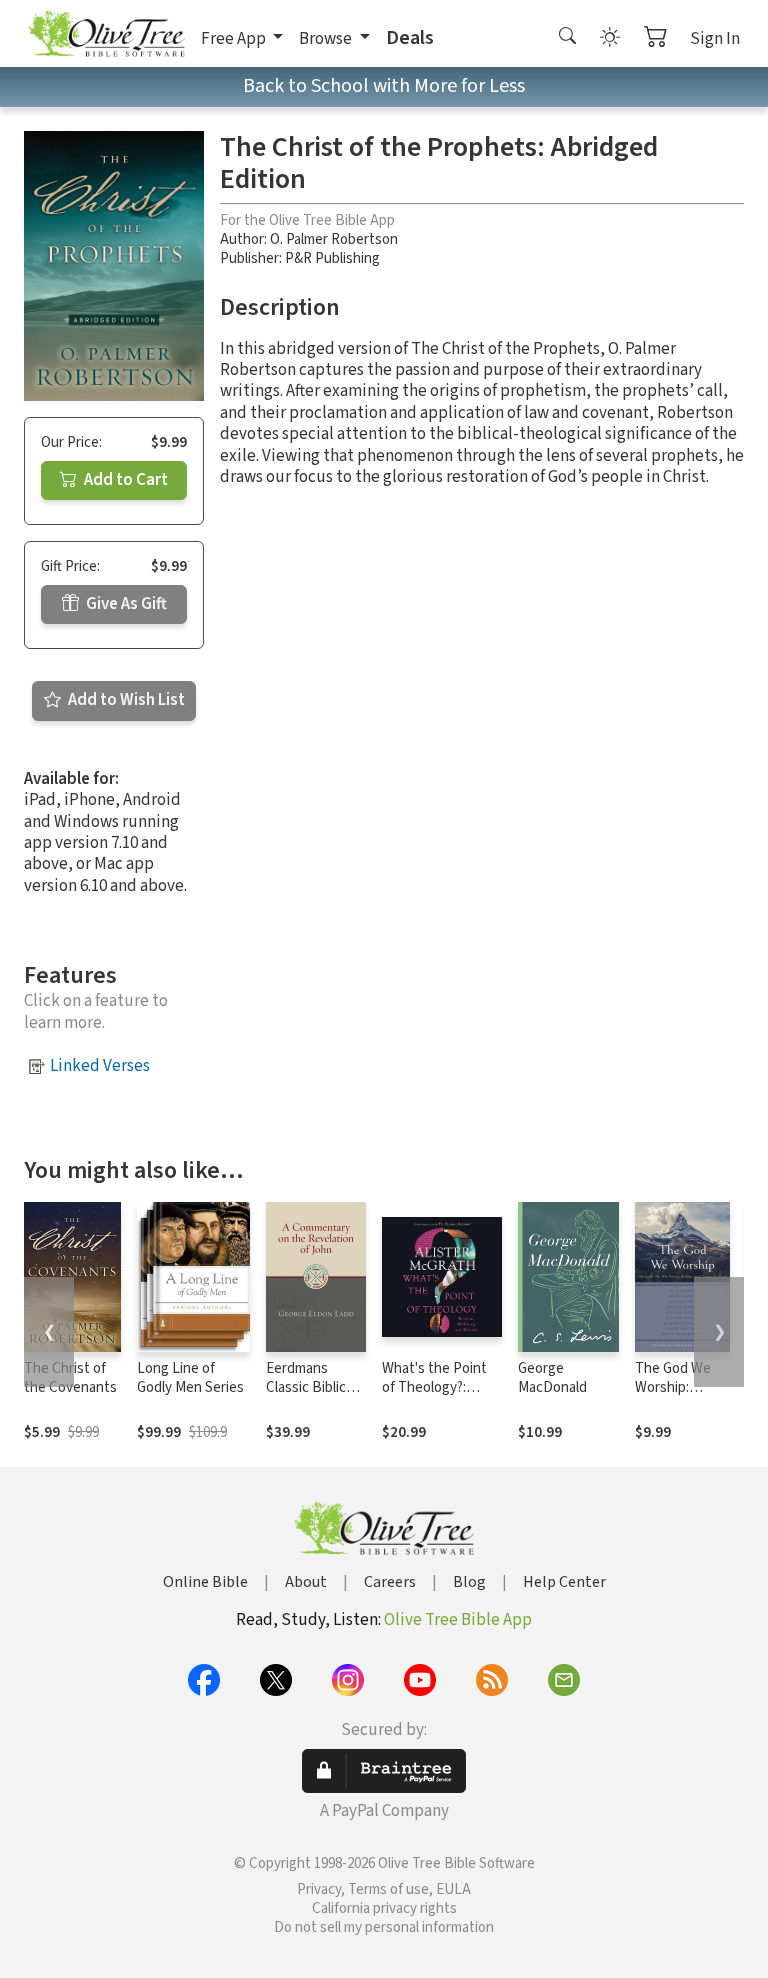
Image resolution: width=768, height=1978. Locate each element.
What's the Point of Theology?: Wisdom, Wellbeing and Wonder (440, 1397)
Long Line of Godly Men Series (190, 1378)
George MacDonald (552, 1378)
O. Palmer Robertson (334, 239)
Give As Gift (125, 604)
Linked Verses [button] (100, 1066)
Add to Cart (124, 480)
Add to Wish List (125, 700)
